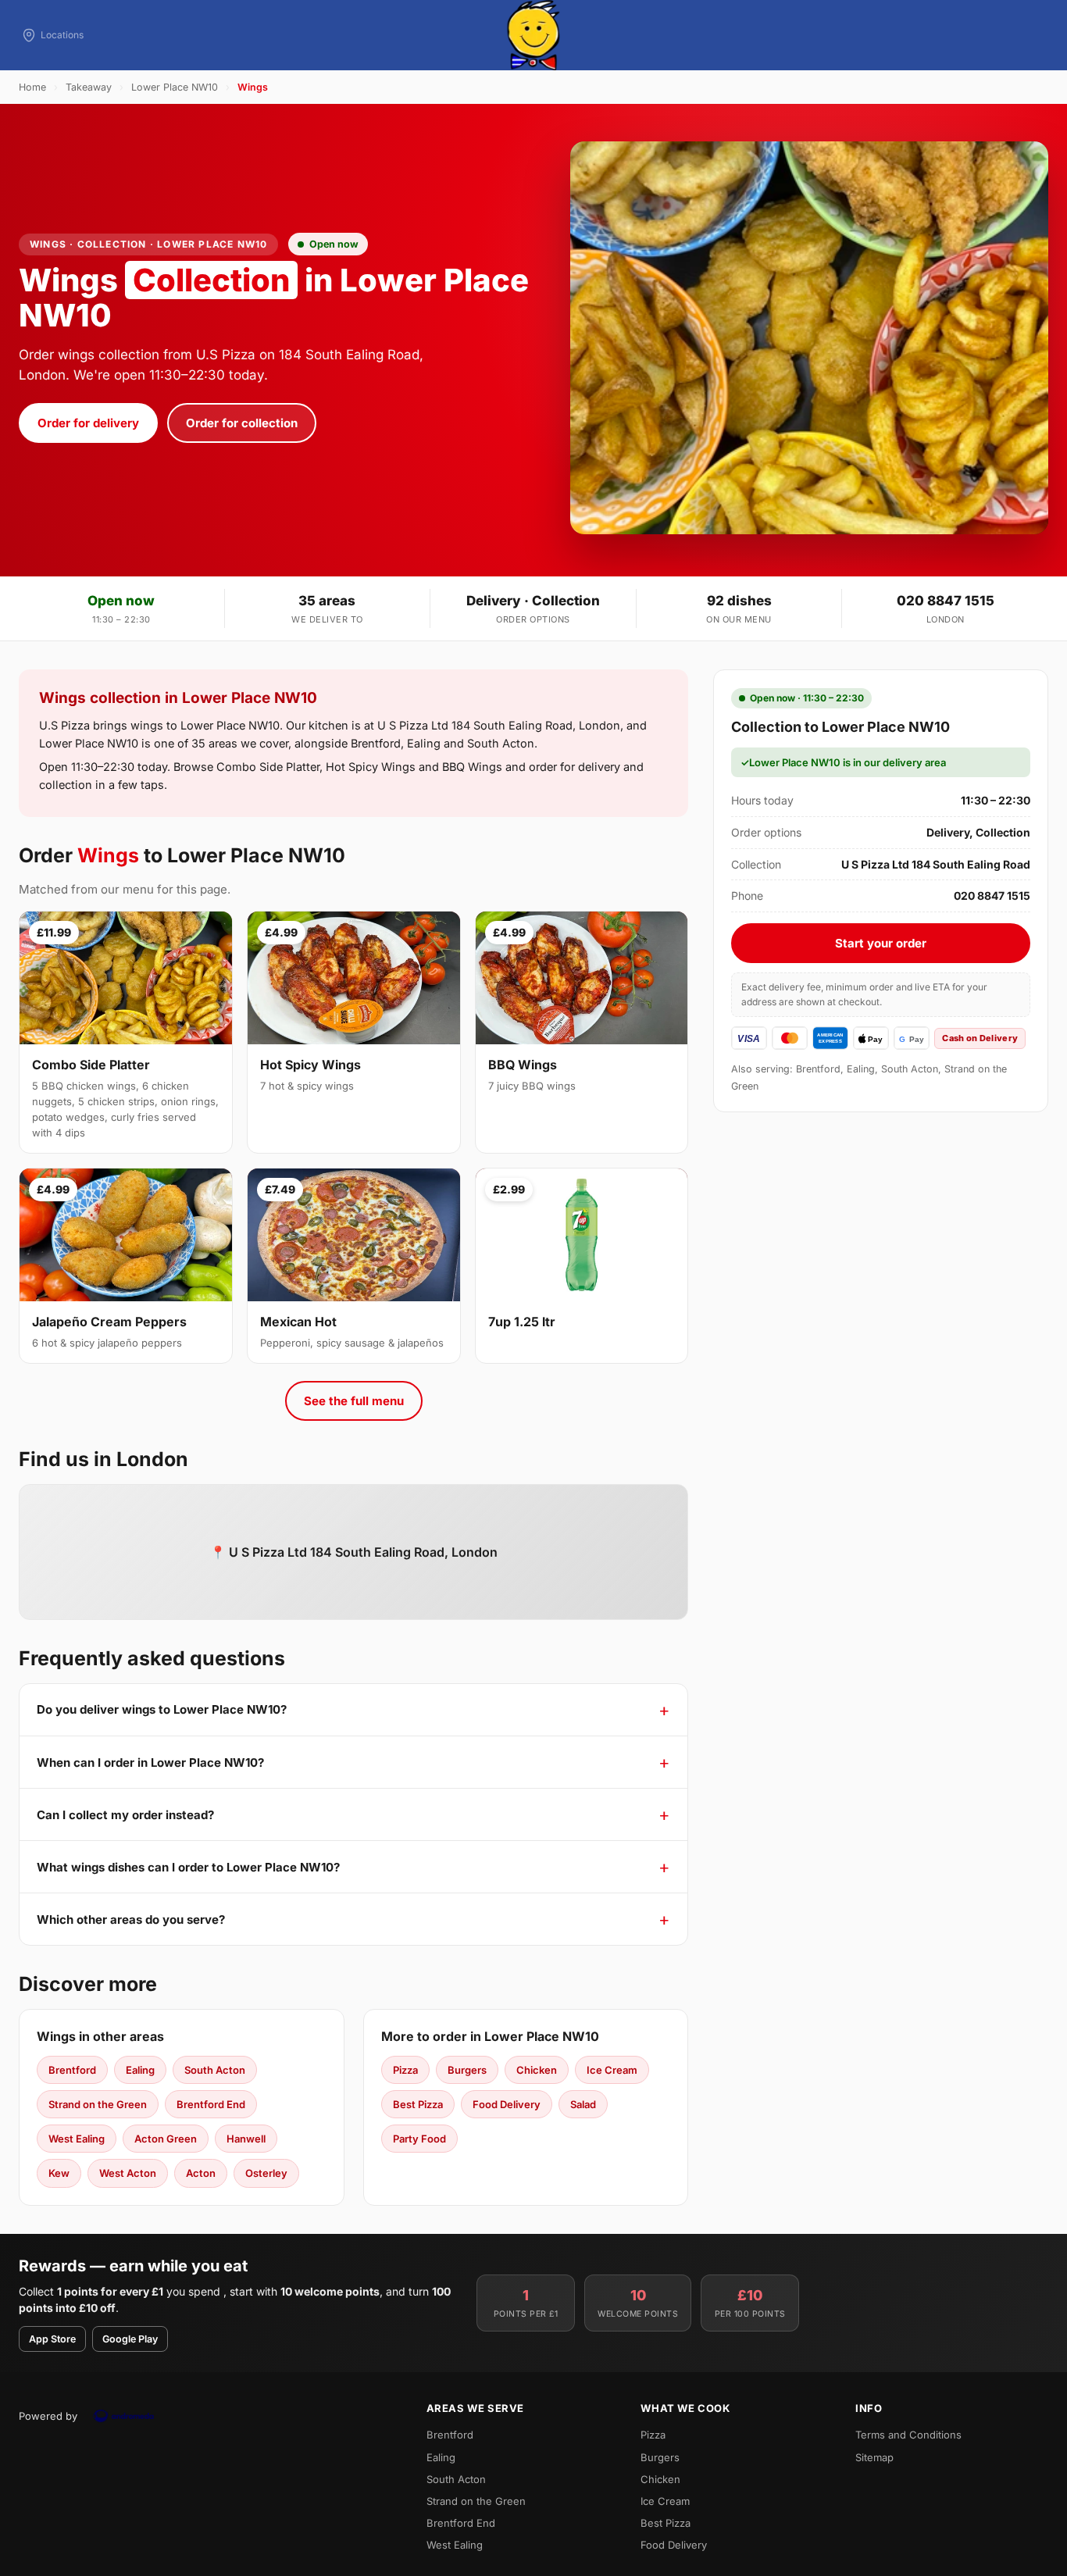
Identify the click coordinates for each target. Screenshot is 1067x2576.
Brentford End (211, 2104)
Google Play (130, 2339)
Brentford (72, 2070)
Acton (201, 2173)
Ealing (140, 2070)
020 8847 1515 (946, 601)
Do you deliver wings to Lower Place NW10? (162, 1709)
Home (32, 87)
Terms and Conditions (908, 2435)
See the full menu (354, 1401)
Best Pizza (418, 2104)
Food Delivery (507, 2104)
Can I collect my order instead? (125, 1815)
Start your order (881, 943)
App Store (52, 2339)
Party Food (419, 2139)
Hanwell (246, 2139)
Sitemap (874, 2457)
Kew (59, 2173)
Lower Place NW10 (175, 87)
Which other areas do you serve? (131, 1920)
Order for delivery (88, 423)
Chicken (537, 2070)
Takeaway (89, 87)
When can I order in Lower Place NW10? (150, 1763)
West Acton (128, 2173)
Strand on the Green (98, 2104)
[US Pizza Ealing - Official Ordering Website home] (533, 35)
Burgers (467, 2070)
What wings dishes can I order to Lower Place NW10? (188, 1867)
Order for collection (242, 423)
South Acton (215, 2070)
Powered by (48, 2416)
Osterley (266, 2173)
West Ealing (77, 2139)
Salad (583, 2104)
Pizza (405, 2070)
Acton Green (166, 2139)
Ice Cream (612, 2070)
